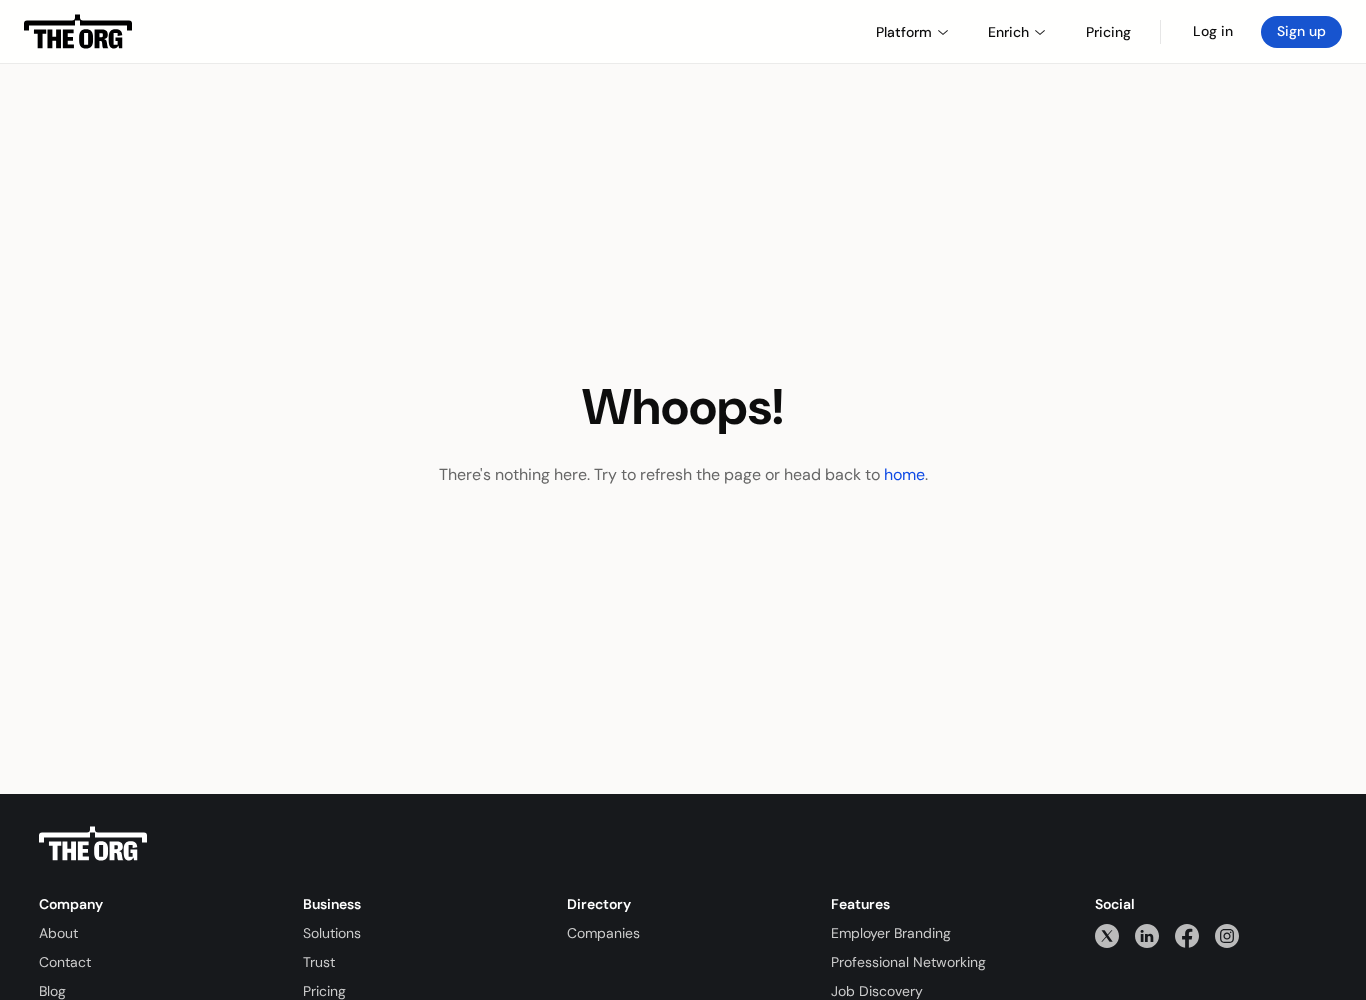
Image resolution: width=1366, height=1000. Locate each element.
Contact (65, 962)
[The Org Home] (78, 32)
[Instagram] (1227, 935)
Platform (904, 32)
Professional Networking (908, 962)
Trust (319, 962)
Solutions (332, 933)
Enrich (1008, 32)
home (904, 474)
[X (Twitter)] (1107, 935)
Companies (603, 933)
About (58, 933)
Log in (1213, 31)
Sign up (1301, 31)
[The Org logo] (93, 844)
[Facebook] (1187, 935)
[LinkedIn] (1147, 935)
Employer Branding (891, 933)
